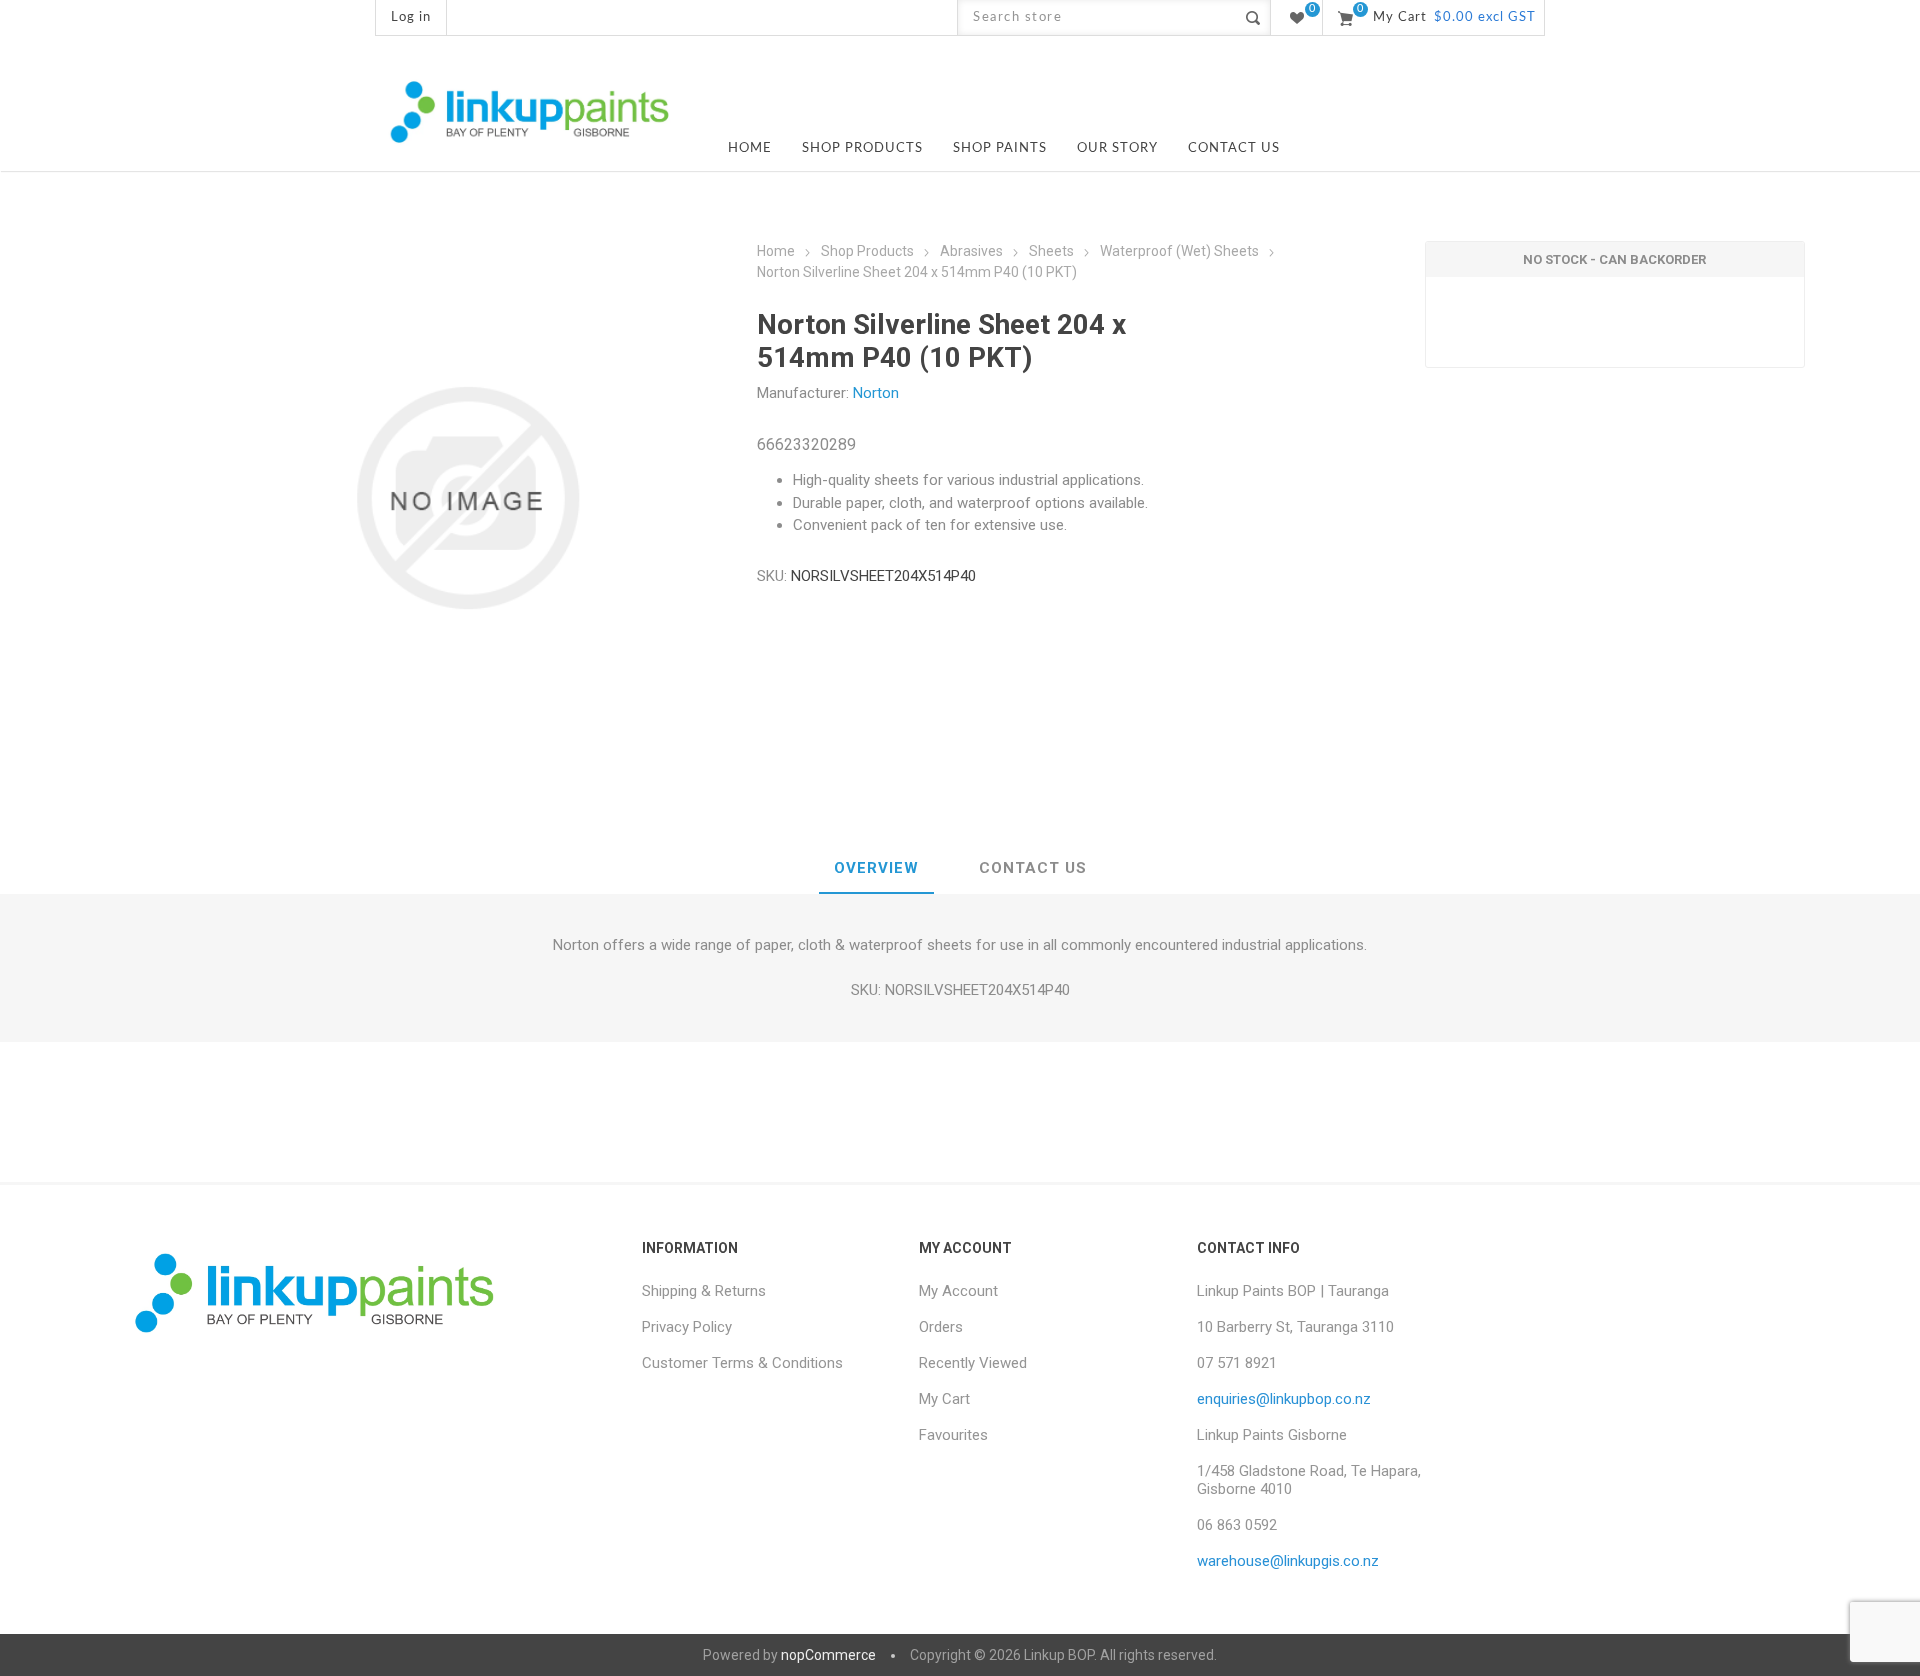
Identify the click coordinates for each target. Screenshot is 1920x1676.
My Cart (944, 1399)
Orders (941, 1327)
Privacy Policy (687, 1327)
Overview (876, 868)
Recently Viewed (973, 1363)
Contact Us (1033, 868)
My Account (958, 1291)
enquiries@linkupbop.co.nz (1284, 1399)
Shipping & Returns (704, 1291)
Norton (876, 393)
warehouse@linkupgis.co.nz (1288, 1561)
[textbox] (1096, 17)
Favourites (953, 1435)
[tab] (876, 869)
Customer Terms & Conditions (742, 1363)
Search (1252, 17)
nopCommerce (828, 1655)
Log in (411, 17)
